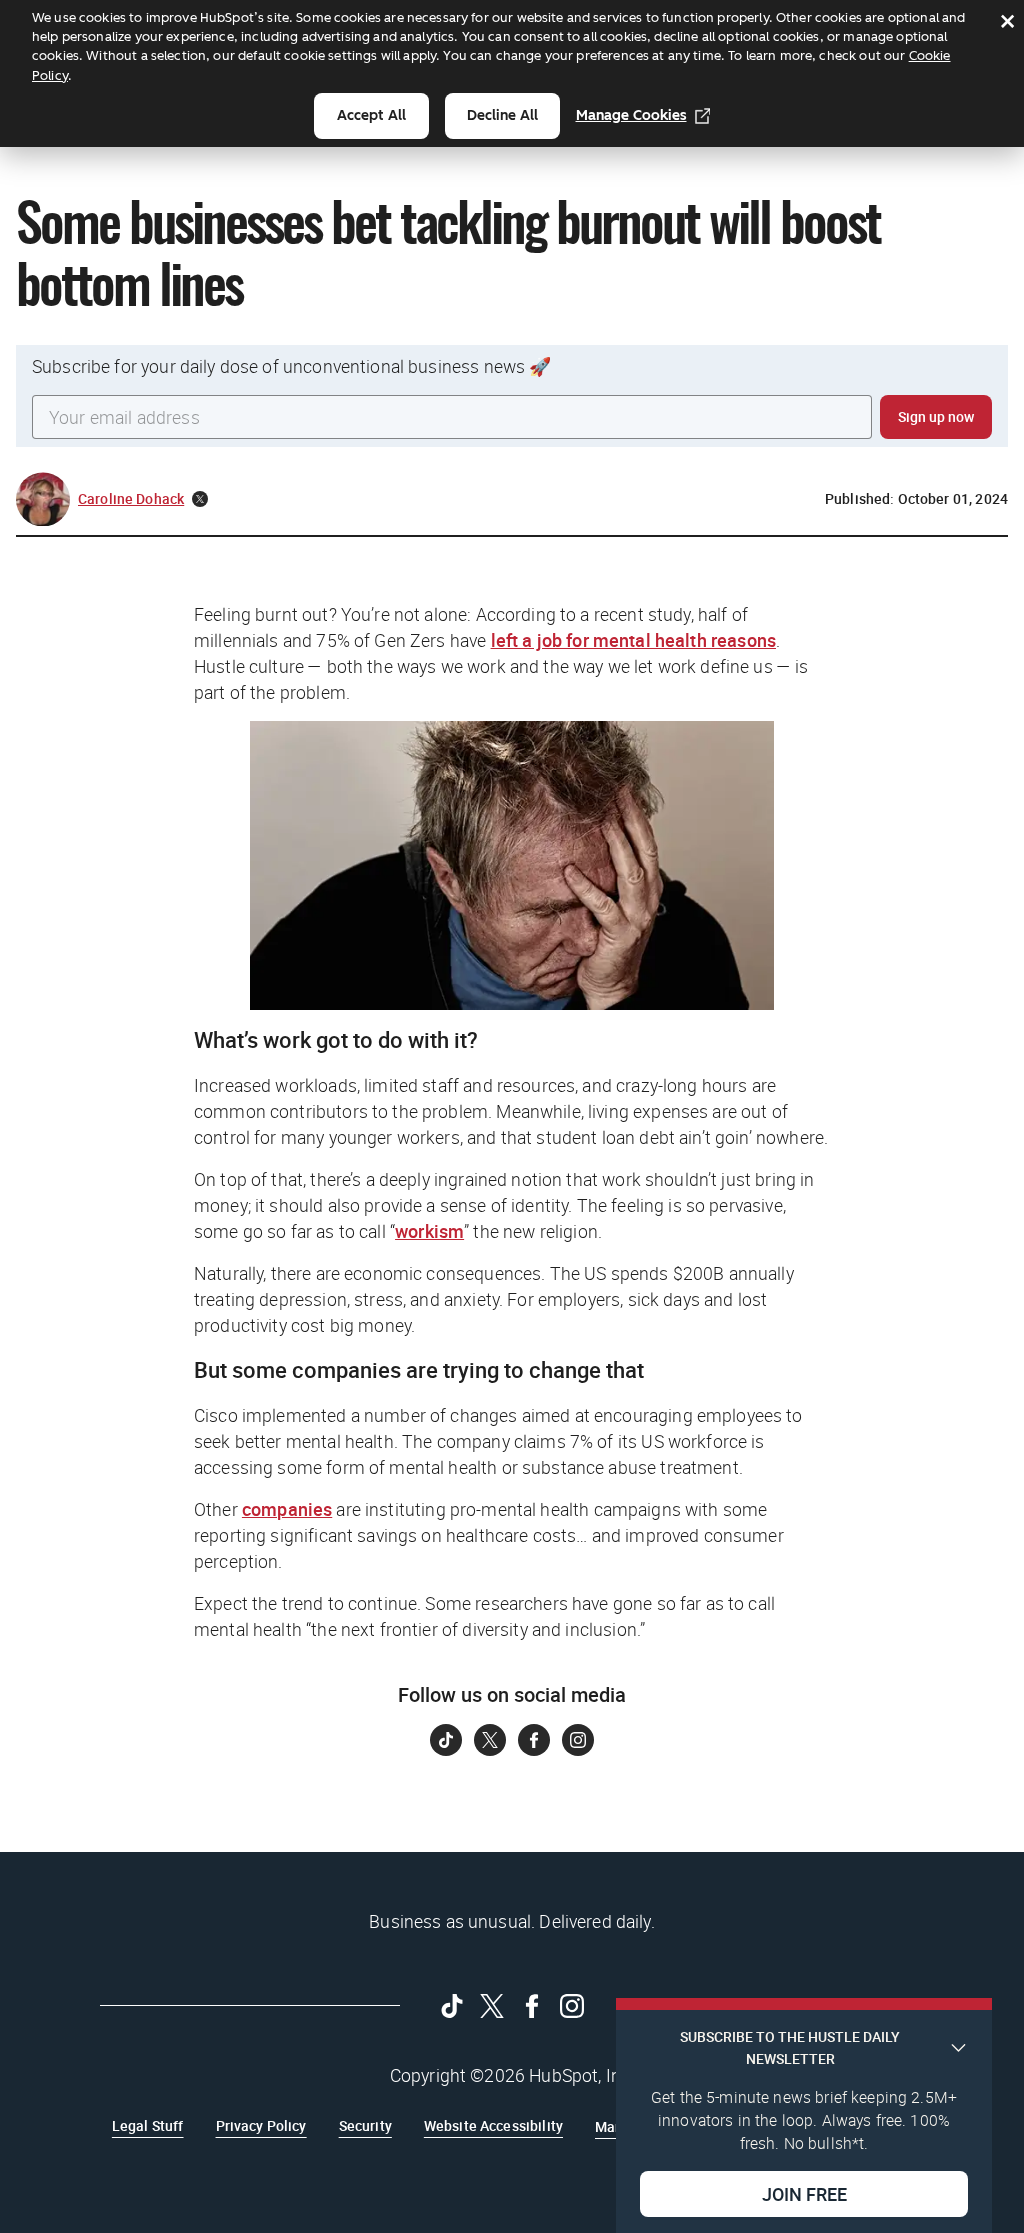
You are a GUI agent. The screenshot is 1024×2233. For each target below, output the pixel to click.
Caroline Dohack (131, 498)
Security (365, 2125)
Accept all (371, 115)
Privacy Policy (261, 2125)
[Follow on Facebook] (534, 1740)
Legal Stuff (148, 2125)
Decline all (502, 115)
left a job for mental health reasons (633, 640)
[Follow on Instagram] (578, 1740)
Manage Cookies (631, 115)
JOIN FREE (804, 2194)
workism (429, 1231)
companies (287, 1509)
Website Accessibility (493, 2125)
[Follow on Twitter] (490, 1740)
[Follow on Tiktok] (446, 1740)
